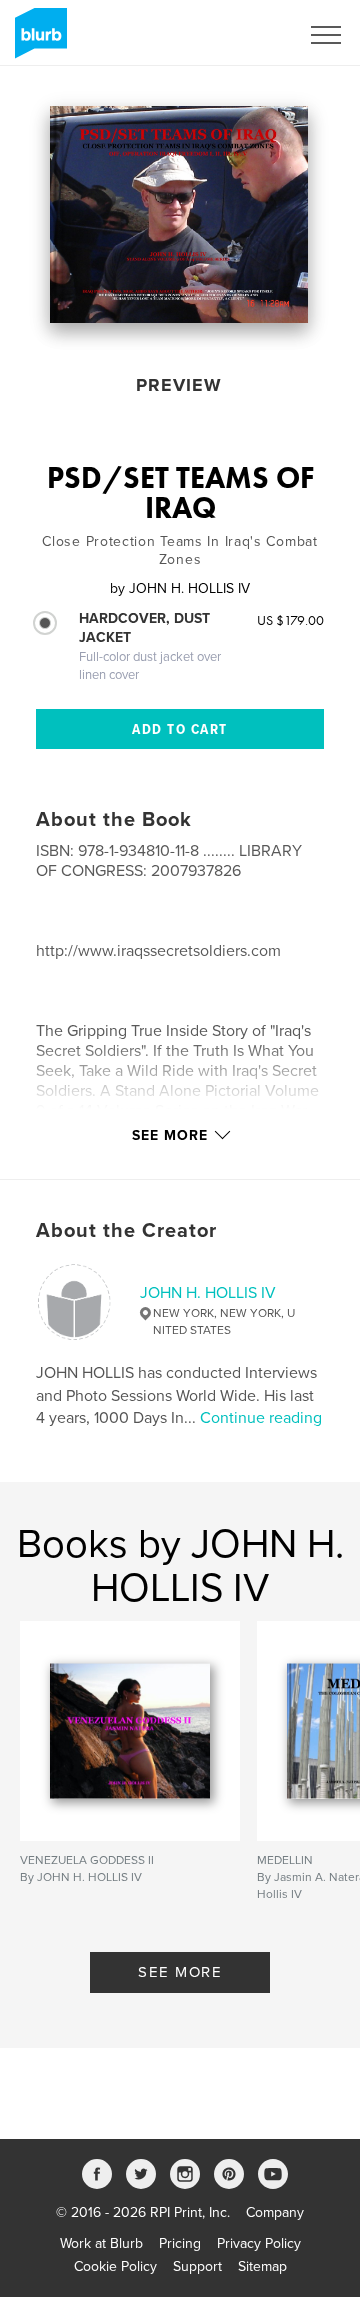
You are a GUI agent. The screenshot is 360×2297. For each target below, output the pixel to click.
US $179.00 (290, 620)
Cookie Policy (115, 2266)
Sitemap (262, 2266)
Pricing (180, 2243)
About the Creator (126, 1231)
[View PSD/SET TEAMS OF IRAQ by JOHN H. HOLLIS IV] (179, 214)
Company (275, 2212)
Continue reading (261, 1418)
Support (197, 2266)
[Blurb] (37, 41)
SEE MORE (180, 1972)
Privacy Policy (259, 2243)
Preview (179, 385)
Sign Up (248, 35)
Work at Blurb (101, 2243)
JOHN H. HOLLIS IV (208, 1293)
